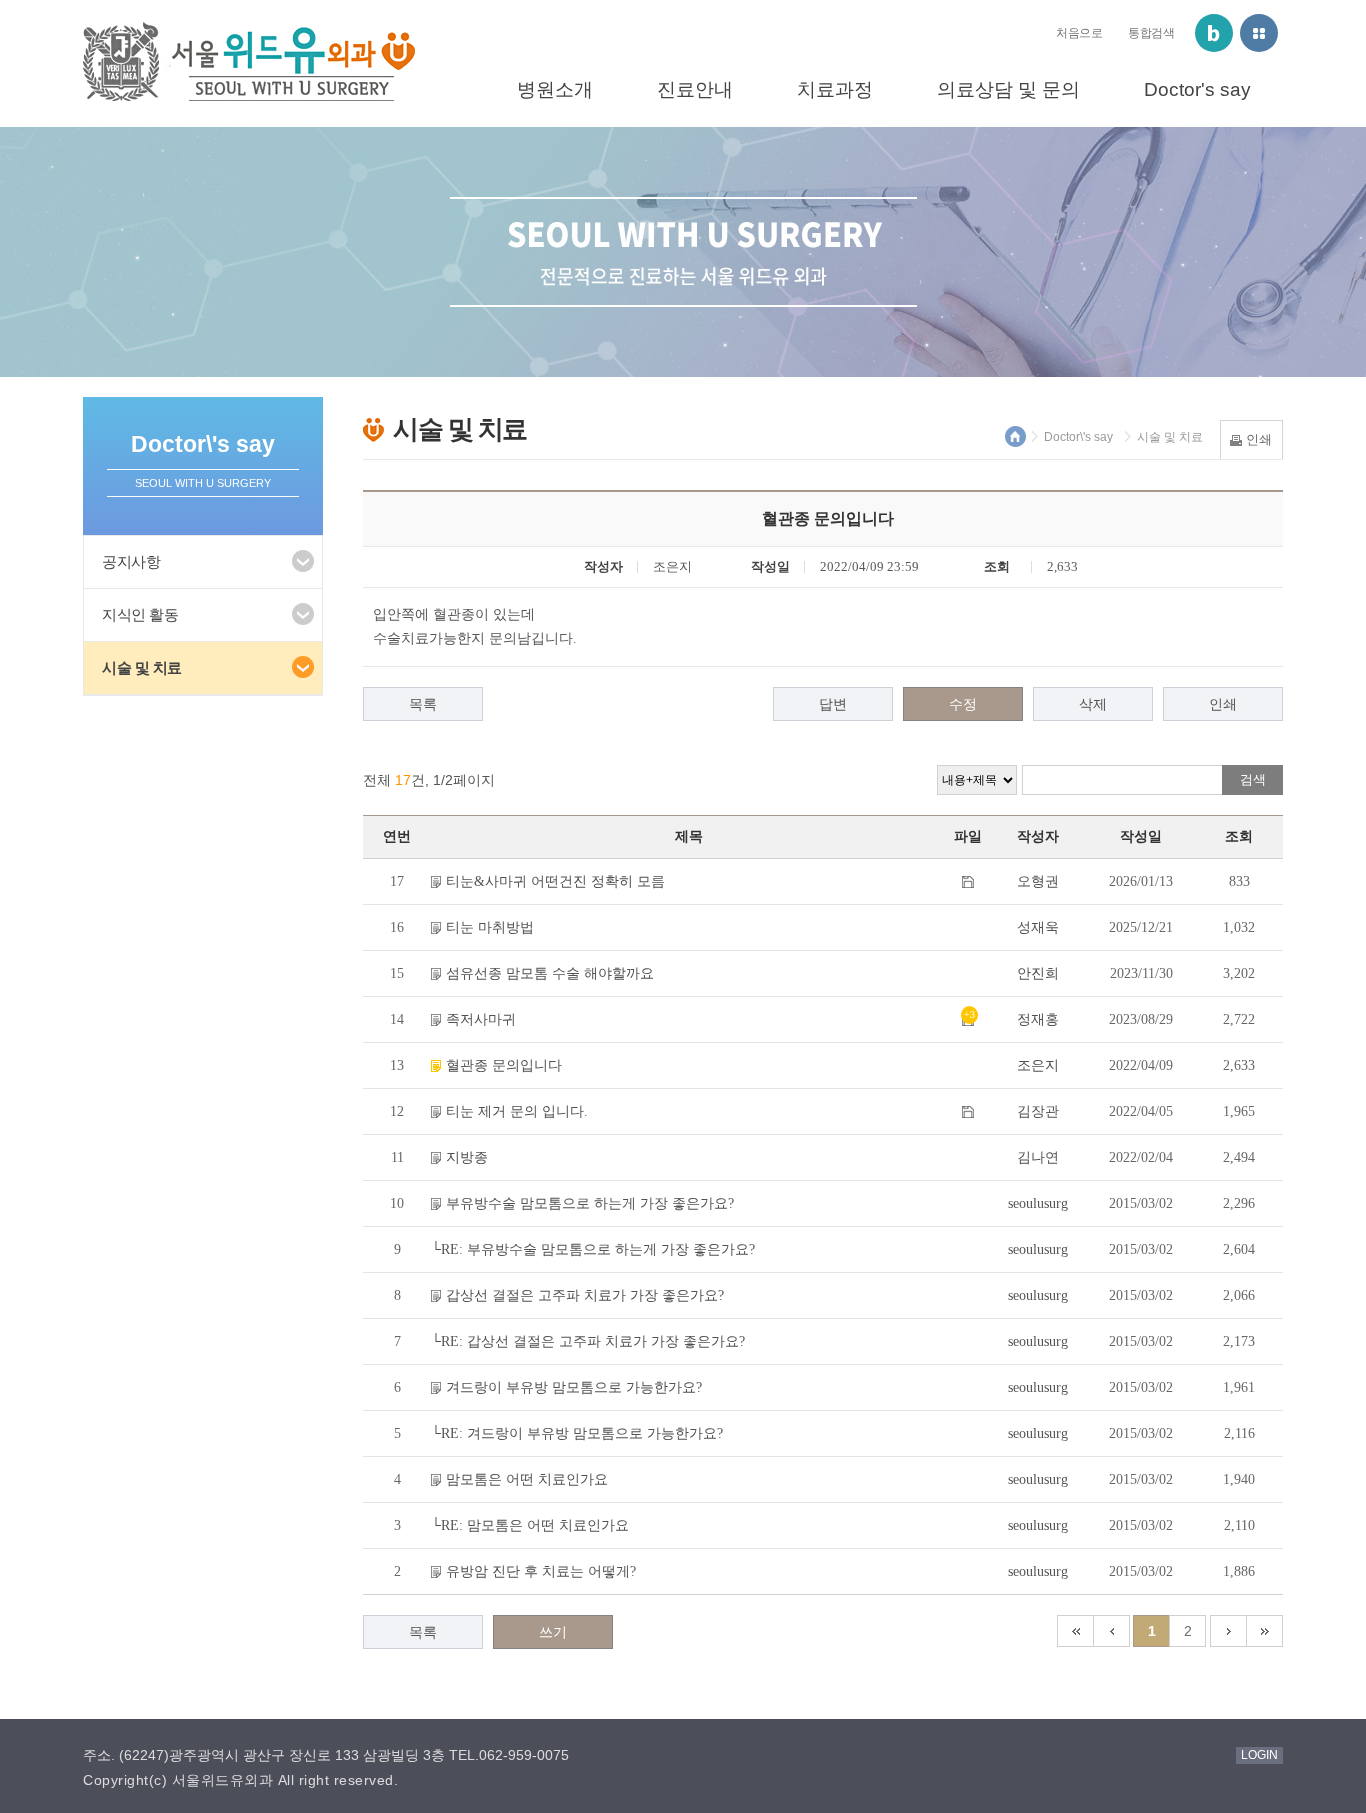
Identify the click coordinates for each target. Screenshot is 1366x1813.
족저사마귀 (481, 1019)
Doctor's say (1197, 89)
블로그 (1214, 33)
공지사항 (131, 561)
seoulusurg (1038, 1203)
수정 (963, 704)
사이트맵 (1259, 33)
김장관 (1038, 1111)
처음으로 (1079, 33)
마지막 (1265, 1631)
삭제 (1093, 704)
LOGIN (1259, 1755)
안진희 (1038, 973)
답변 (833, 704)
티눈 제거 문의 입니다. (517, 1111)
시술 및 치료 (142, 667)
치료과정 (835, 89)
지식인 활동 (140, 614)
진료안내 (695, 89)
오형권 (1038, 881)
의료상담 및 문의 (1008, 89)
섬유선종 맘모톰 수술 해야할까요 (550, 973)
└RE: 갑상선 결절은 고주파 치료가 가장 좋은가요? (588, 1341)
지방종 (467, 1157)
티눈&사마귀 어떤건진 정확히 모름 (555, 881)
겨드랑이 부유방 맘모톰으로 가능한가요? (574, 1387)
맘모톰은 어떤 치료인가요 (527, 1479)
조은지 (1038, 1065)
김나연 (1038, 1157)
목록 (423, 704)
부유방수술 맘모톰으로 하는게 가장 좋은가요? (590, 1203)
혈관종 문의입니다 (504, 1065)
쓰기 (553, 1632)
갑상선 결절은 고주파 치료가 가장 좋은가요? (585, 1295)
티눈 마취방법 (490, 927)
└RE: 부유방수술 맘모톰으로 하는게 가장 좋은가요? (593, 1249)
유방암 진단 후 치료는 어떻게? (541, 1571)
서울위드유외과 (249, 61)
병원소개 (555, 89)
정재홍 (1038, 1019)
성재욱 (1038, 927)
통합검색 (1151, 33)
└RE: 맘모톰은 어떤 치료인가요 (530, 1525)
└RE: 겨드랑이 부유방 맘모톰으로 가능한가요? (577, 1433)
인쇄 (1223, 704)
